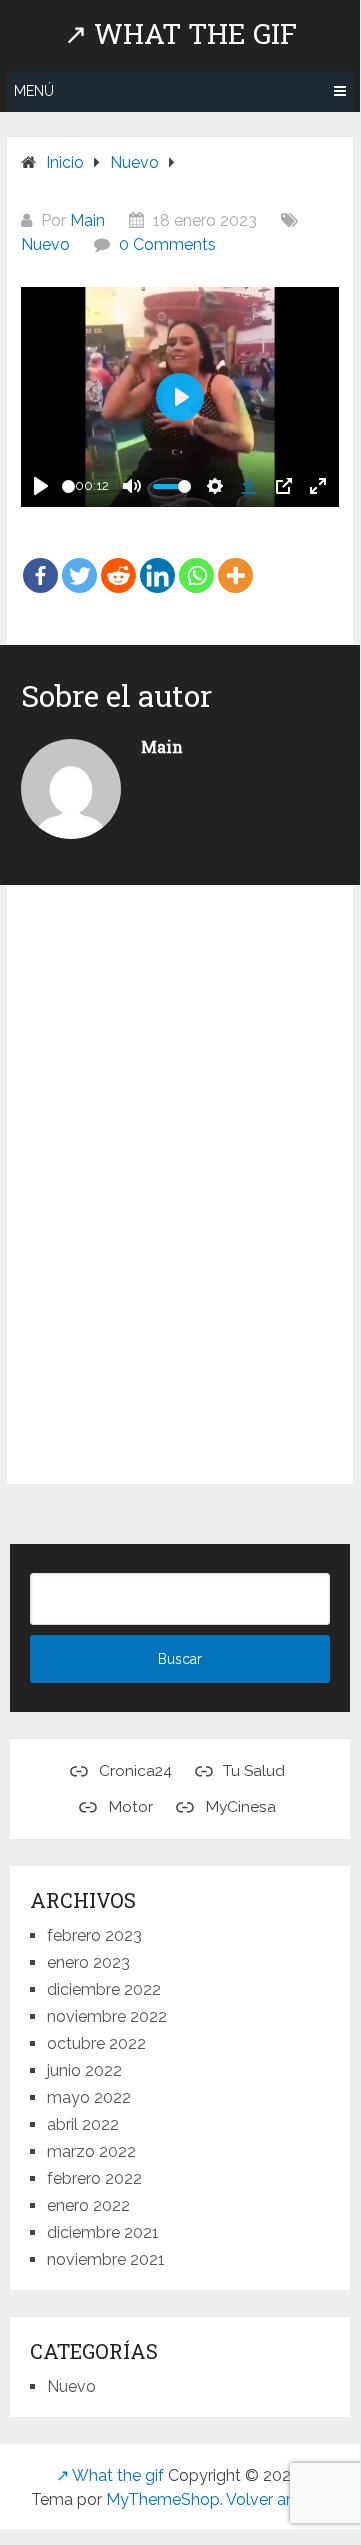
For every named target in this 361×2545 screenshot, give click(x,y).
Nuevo (45, 244)
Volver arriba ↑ (278, 2499)
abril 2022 (83, 2124)
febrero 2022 (94, 2178)
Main (87, 220)
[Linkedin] (157, 561)
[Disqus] (180, 1189)
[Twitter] (79, 561)
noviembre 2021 (106, 2259)
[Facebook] (40, 561)
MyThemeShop (163, 2499)
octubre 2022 (96, 2043)
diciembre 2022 (104, 1989)
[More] (235, 561)
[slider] (68, 486)
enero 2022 (88, 2205)
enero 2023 (88, 1962)
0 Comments (167, 244)
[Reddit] (118, 561)
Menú (34, 91)
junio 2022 (84, 2070)
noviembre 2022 (107, 2016)
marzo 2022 (91, 2151)
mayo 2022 (89, 2097)
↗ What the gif (180, 34)
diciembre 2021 (103, 2232)
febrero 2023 (94, 1935)
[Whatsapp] (196, 561)
